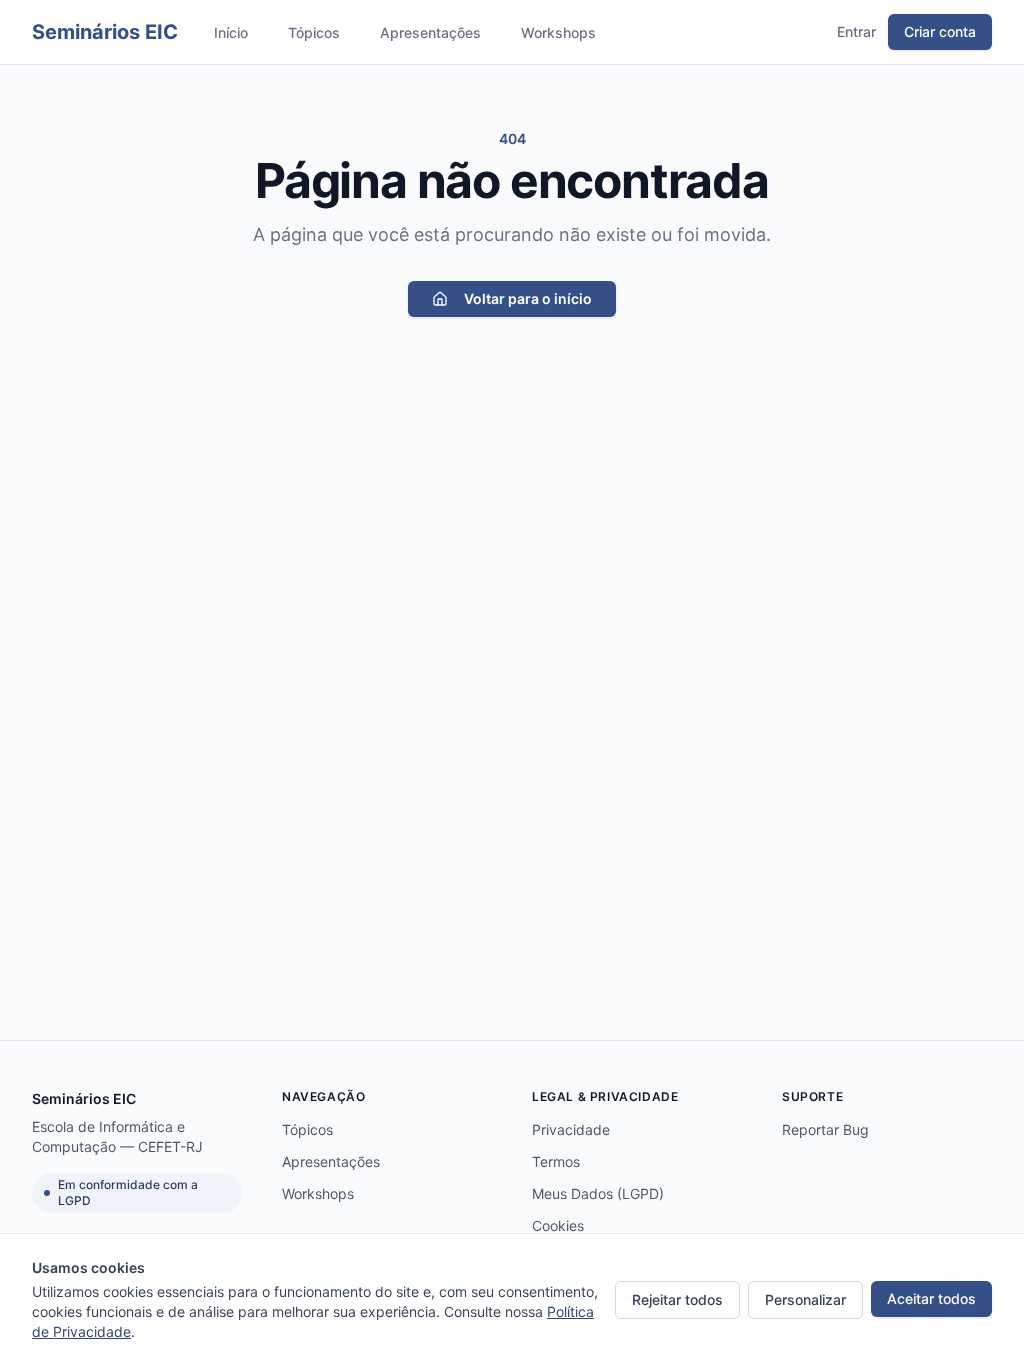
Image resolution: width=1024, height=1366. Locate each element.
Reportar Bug (825, 1129)
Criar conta (940, 31)
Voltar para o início (528, 298)
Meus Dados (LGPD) (598, 1193)
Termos (556, 1161)
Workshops (558, 32)
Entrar (856, 31)
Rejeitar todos (677, 1299)
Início (231, 32)
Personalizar (805, 1299)
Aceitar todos (931, 1298)
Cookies (558, 1225)
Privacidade (571, 1129)
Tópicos (314, 32)
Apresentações (430, 32)
